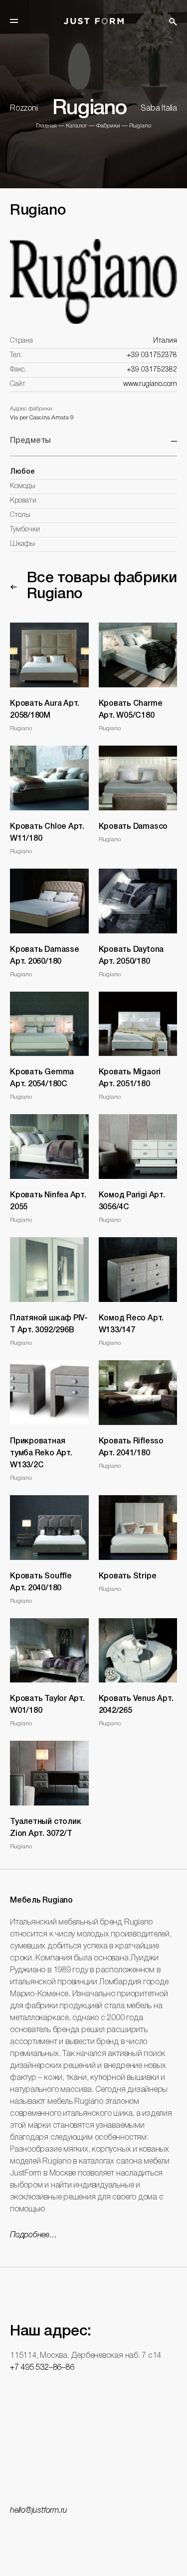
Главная (46, 126)
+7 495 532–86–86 (42, 2368)
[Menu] (14, 21)
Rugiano (140, 126)
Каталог (77, 126)
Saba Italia (159, 109)
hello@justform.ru (39, 2511)
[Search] (173, 22)
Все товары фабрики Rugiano (102, 586)
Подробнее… (34, 2235)
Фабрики (108, 126)
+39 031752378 (152, 355)
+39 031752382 (152, 370)
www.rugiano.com (150, 384)
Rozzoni (24, 109)
